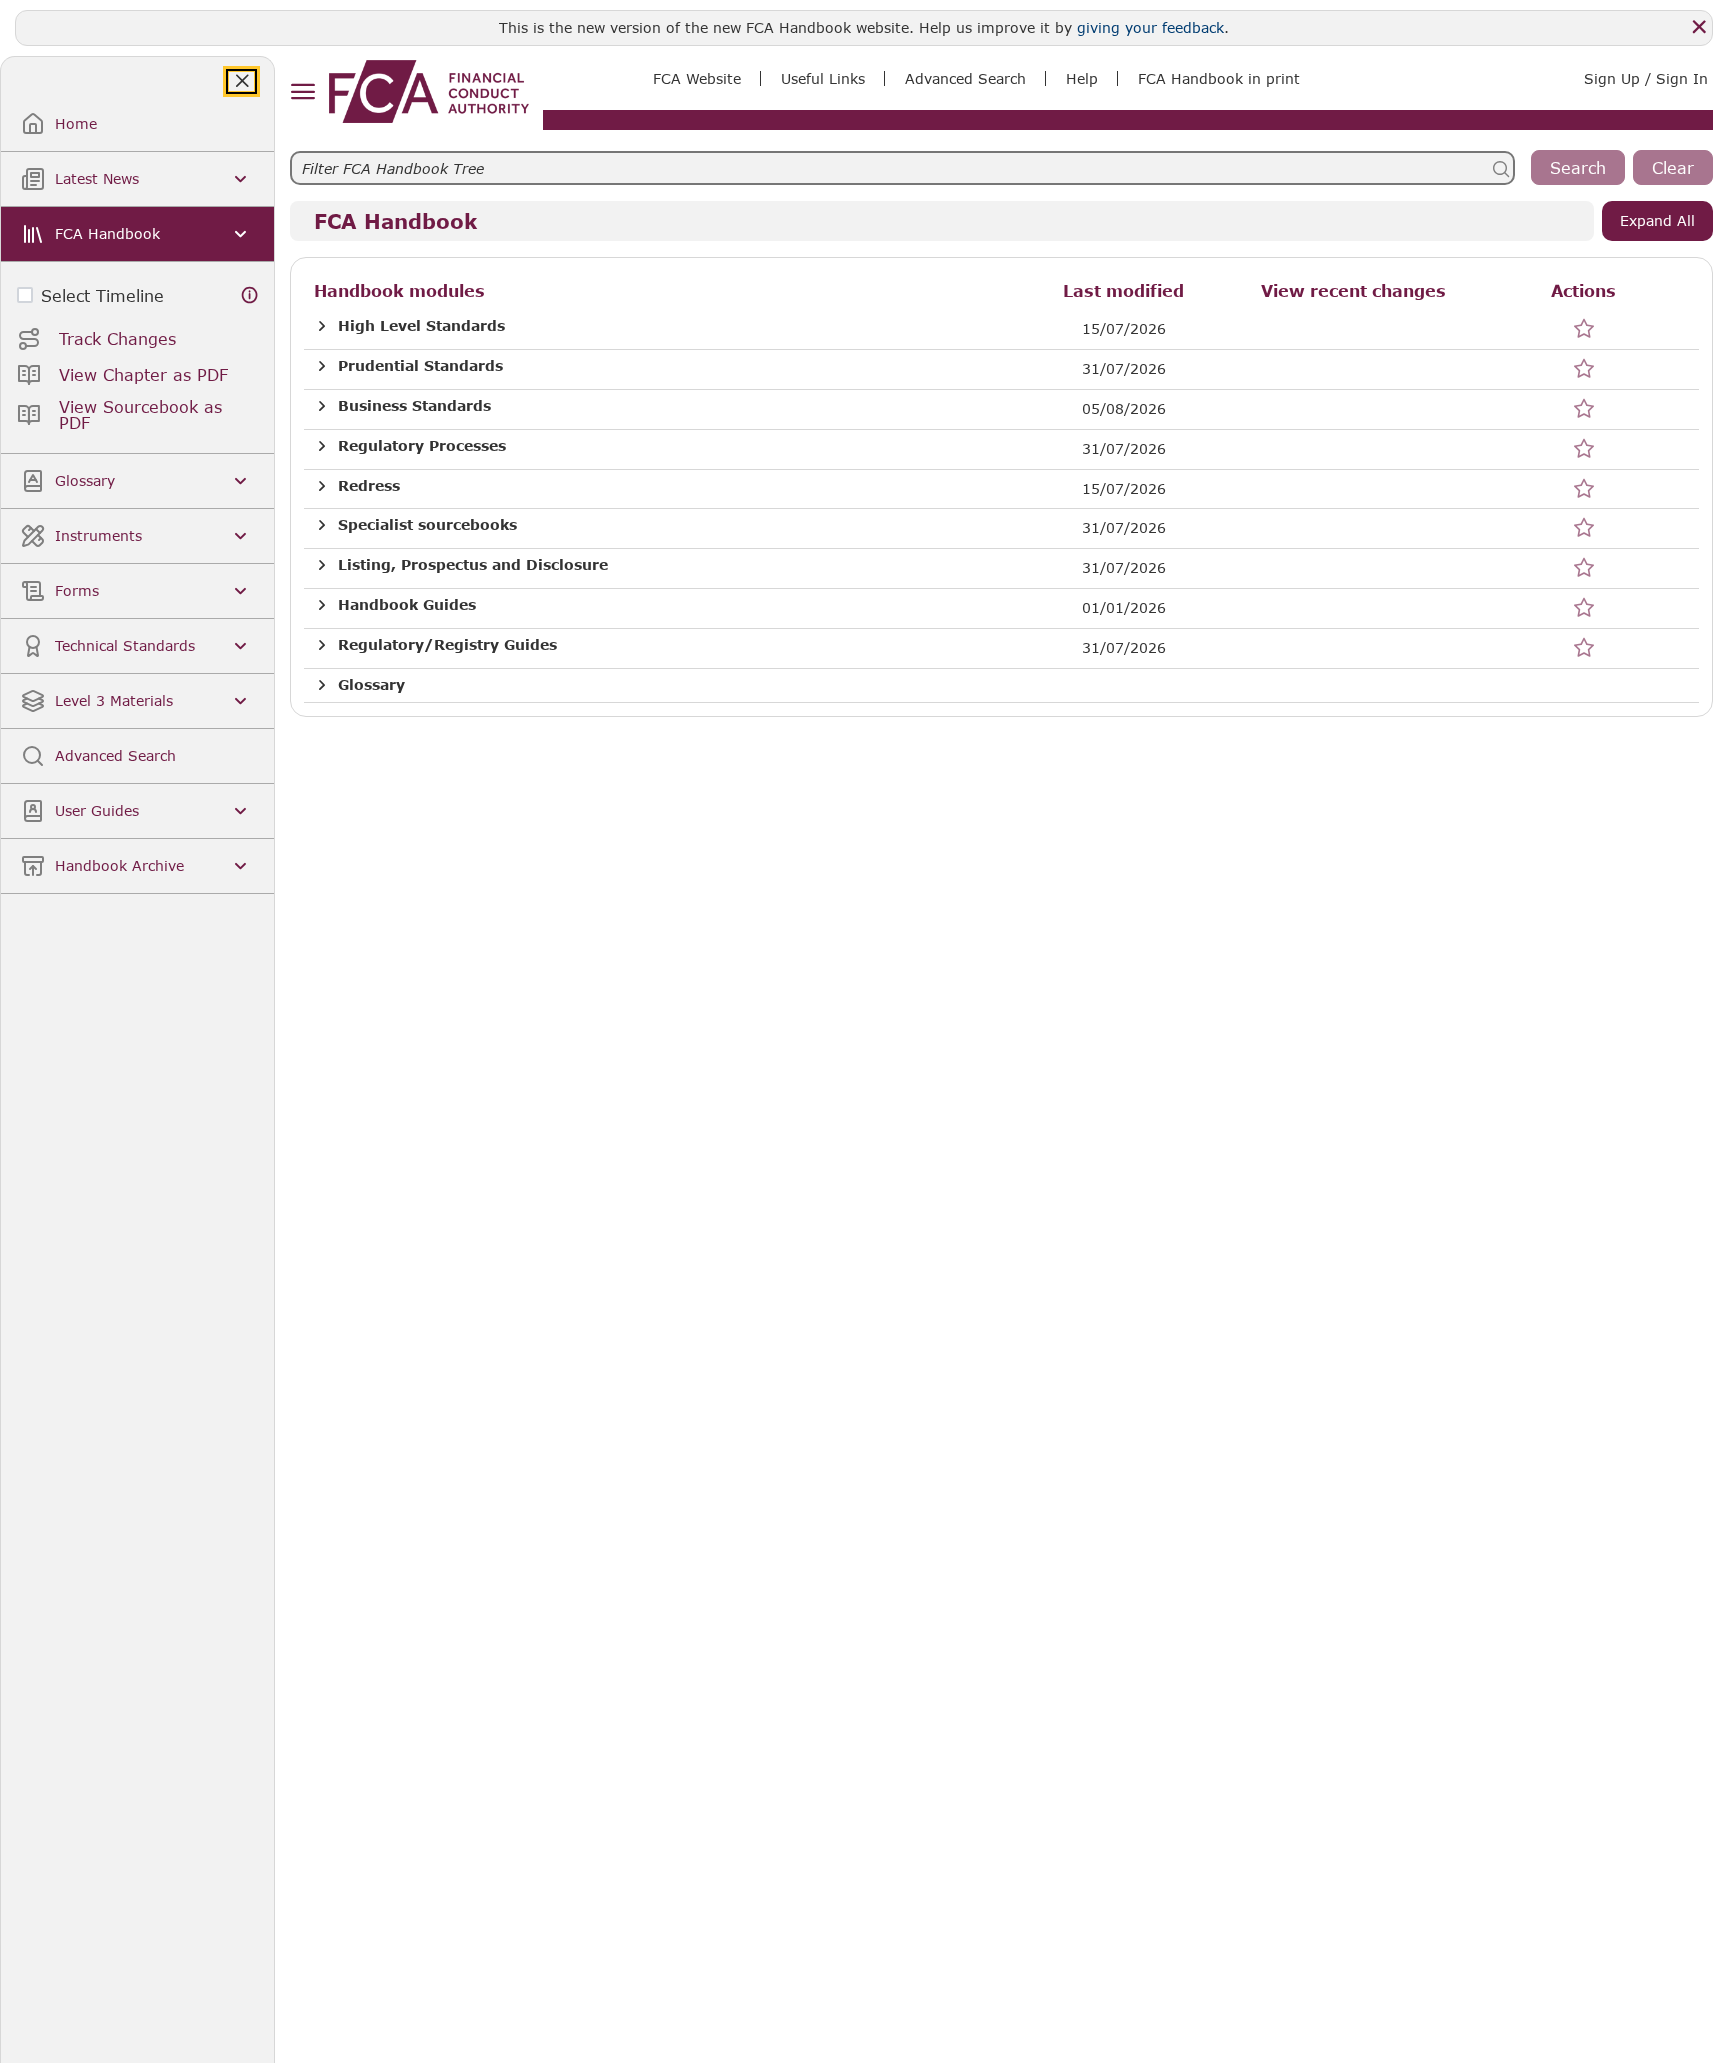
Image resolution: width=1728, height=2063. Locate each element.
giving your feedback (1150, 27)
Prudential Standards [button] (420, 366)
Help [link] (1082, 78)
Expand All (1657, 220)
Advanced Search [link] (965, 78)
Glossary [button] (371, 685)
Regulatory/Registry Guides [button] (447, 645)
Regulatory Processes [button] (422, 446)
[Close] (1699, 27)
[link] (429, 91)
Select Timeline (102, 295)
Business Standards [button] (414, 406)
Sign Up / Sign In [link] (1646, 78)
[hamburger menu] (302, 92)
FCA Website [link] (697, 78)
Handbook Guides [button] (407, 605)
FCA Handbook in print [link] (1219, 78)
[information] (250, 295)
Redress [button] (369, 486)
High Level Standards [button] (421, 326)
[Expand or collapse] (322, 326)
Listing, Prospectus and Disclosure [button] (473, 565)
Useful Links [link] (823, 78)
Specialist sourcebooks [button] (427, 525)
